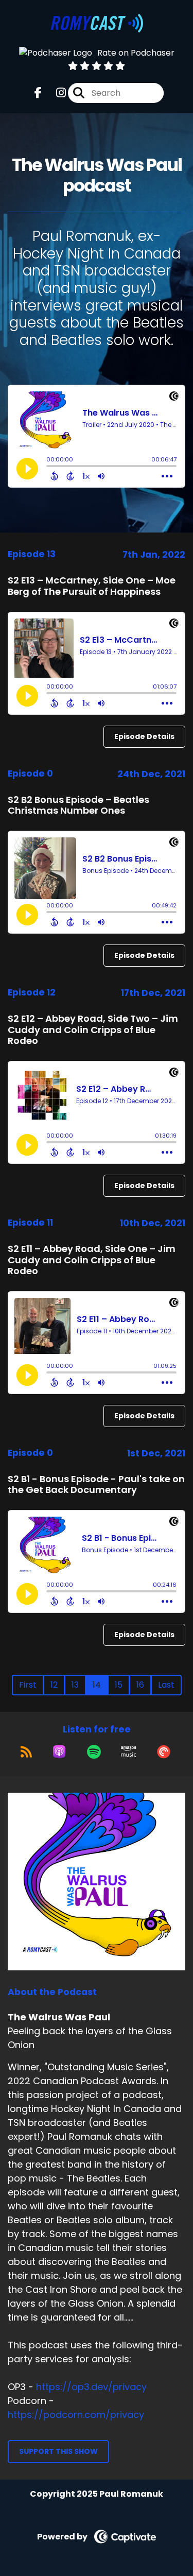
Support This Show (58, 2451)
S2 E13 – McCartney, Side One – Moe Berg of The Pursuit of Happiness (92, 586)
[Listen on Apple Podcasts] (59, 1751)
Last (166, 1685)
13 (75, 1685)
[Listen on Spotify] (94, 1751)
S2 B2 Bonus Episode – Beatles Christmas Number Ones (78, 805)
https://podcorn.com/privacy (76, 2415)
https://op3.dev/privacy (91, 2387)
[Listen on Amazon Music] (129, 1751)
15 (119, 1685)
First (28, 1685)
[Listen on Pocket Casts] (164, 1751)
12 (54, 1685)
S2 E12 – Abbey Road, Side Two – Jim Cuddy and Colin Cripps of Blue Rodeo (93, 1029)
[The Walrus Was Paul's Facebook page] (38, 93)
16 (140, 1685)
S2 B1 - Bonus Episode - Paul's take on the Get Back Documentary (96, 1484)
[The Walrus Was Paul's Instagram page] (55, 93)
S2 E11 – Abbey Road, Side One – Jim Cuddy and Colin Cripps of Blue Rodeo (92, 1260)
